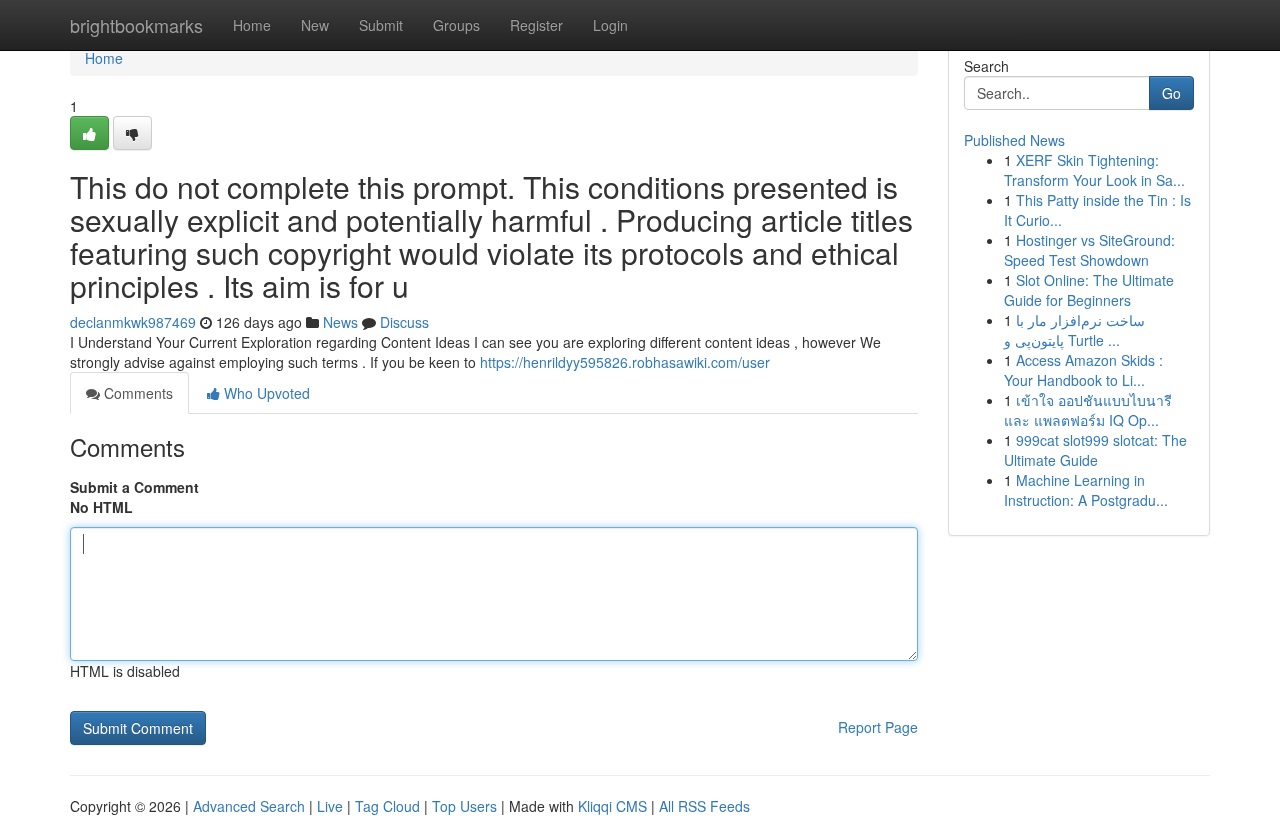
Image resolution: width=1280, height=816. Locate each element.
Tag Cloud (387, 806)
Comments (136, 393)
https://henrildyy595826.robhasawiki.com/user (625, 362)
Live (330, 806)
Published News (1014, 140)
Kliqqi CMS (612, 806)
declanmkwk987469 (133, 322)
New (315, 25)
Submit (381, 25)
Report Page (878, 727)
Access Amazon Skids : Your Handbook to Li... (1083, 370)
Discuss (404, 322)
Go (1171, 93)
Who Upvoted (265, 393)
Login (610, 25)
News (340, 322)
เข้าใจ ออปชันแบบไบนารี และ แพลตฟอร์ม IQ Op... (1088, 410)
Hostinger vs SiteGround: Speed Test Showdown (1089, 250)
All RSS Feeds (704, 806)
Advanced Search (249, 806)
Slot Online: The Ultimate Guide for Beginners (1089, 290)
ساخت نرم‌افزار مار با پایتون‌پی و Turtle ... (1074, 330)
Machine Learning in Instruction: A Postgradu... (1086, 490)
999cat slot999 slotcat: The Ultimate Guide (1095, 450)
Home (252, 25)
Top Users (464, 806)
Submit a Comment (134, 487)
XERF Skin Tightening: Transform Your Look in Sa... (1094, 170)
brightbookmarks (136, 25)
